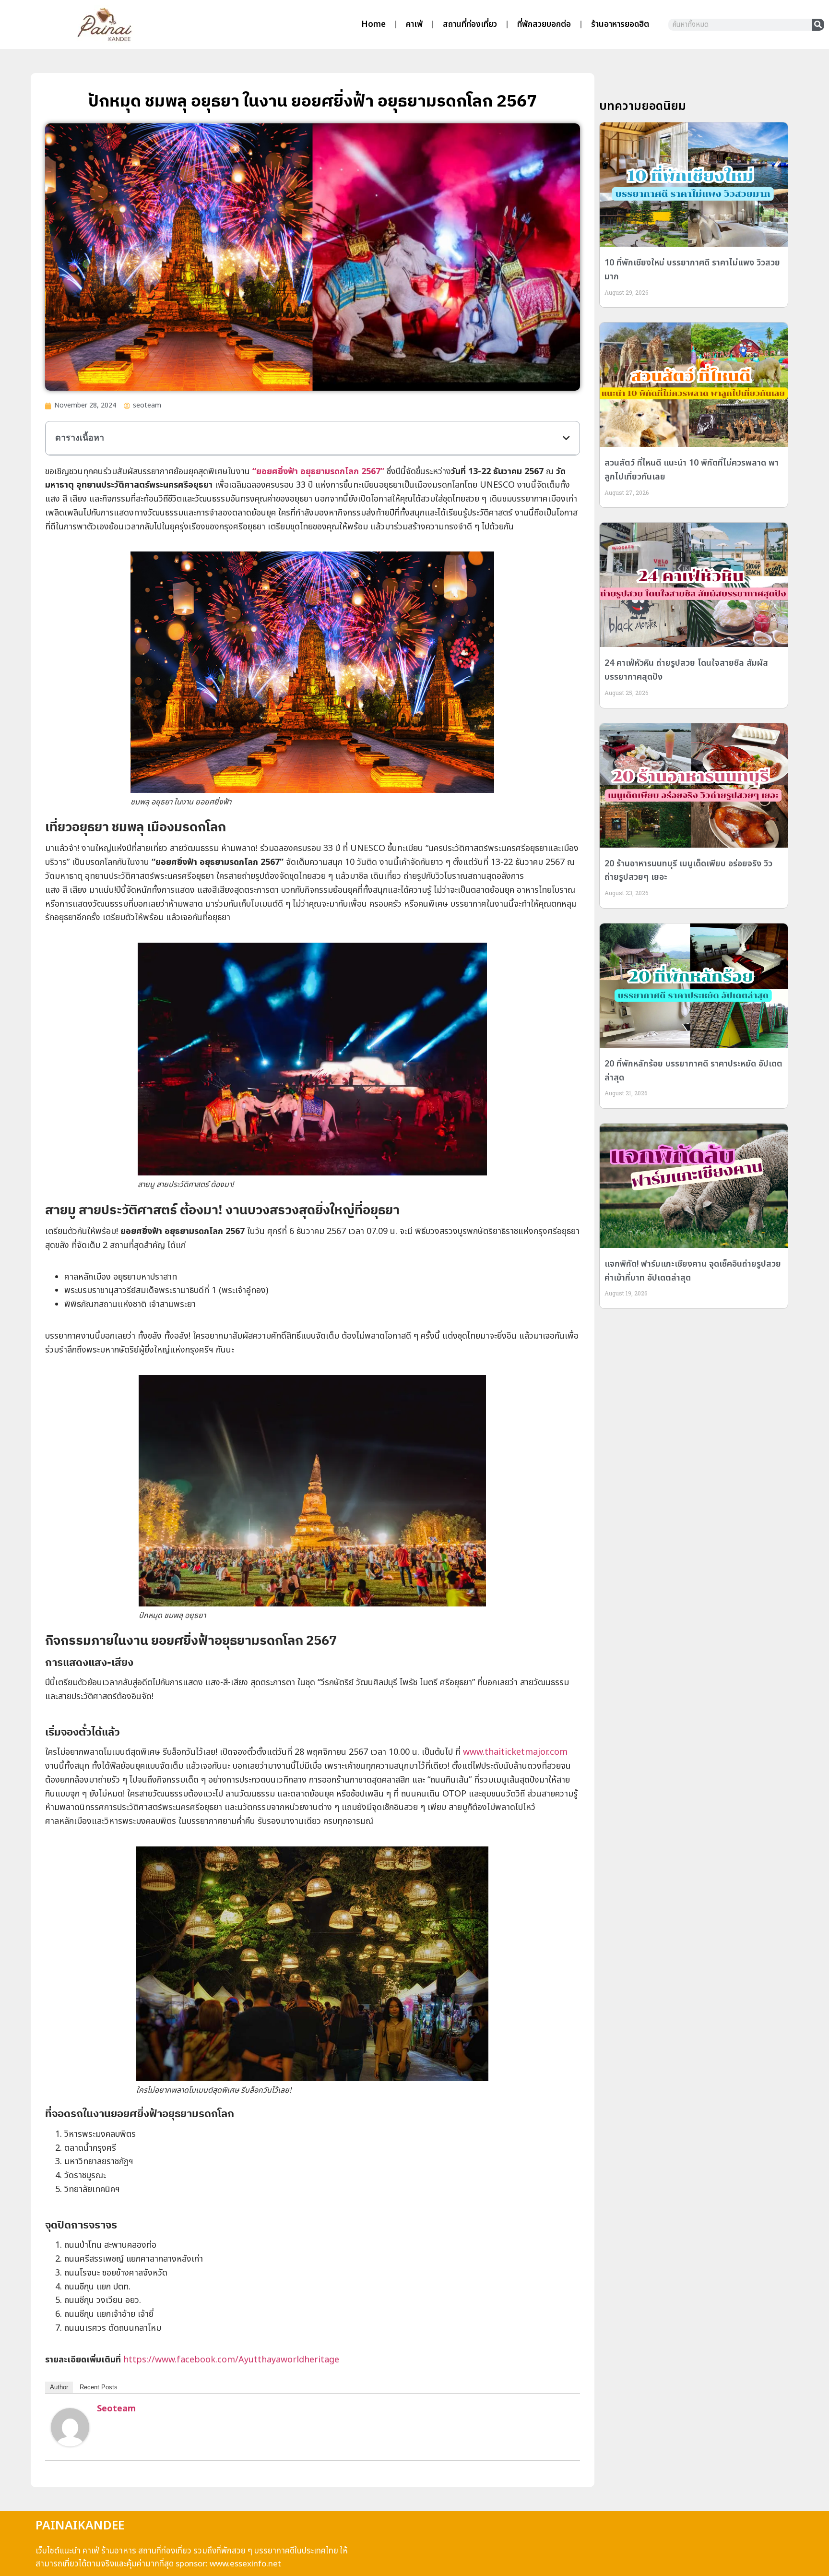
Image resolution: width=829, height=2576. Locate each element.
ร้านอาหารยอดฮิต (620, 24)
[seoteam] (70, 2444)
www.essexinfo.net (245, 2564)
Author (59, 2387)
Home (373, 24)
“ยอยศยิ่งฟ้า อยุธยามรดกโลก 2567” (318, 472)
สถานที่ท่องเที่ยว (470, 24)
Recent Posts (99, 2387)
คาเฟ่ (414, 24)
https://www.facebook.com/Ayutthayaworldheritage (231, 2360)
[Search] (818, 25)
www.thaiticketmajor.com (515, 1752)
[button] (566, 438)
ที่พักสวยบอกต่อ (544, 24)
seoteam (116, 2409)
